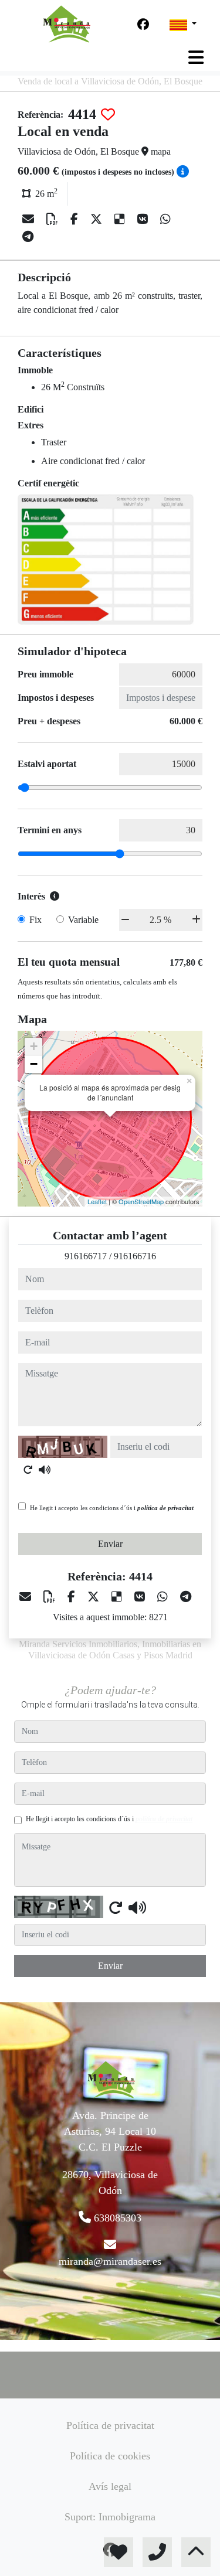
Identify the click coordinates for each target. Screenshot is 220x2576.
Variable (83, 920)
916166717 (86, 1256)
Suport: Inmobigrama (110, 2517)
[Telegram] (28, 237)
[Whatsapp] (165, 219)
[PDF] (54, 219)
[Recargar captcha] (28, 1470)
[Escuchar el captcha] (45, 1470)
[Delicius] (121, 219)
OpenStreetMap (141, 1201)
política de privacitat (165, 1508)
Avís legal (110, 2486)
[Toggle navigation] (196, 57)
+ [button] (34, 1046)
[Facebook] (143, 25)
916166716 (135, 1256)
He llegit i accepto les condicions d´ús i (112, 1508)
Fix (35, 920)
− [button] (34, 1064)
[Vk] (144, 219)
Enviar (110, 1544)
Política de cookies (110, 2456)
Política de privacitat (110, 2425)
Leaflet (97, 1201)
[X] (98, 219)
